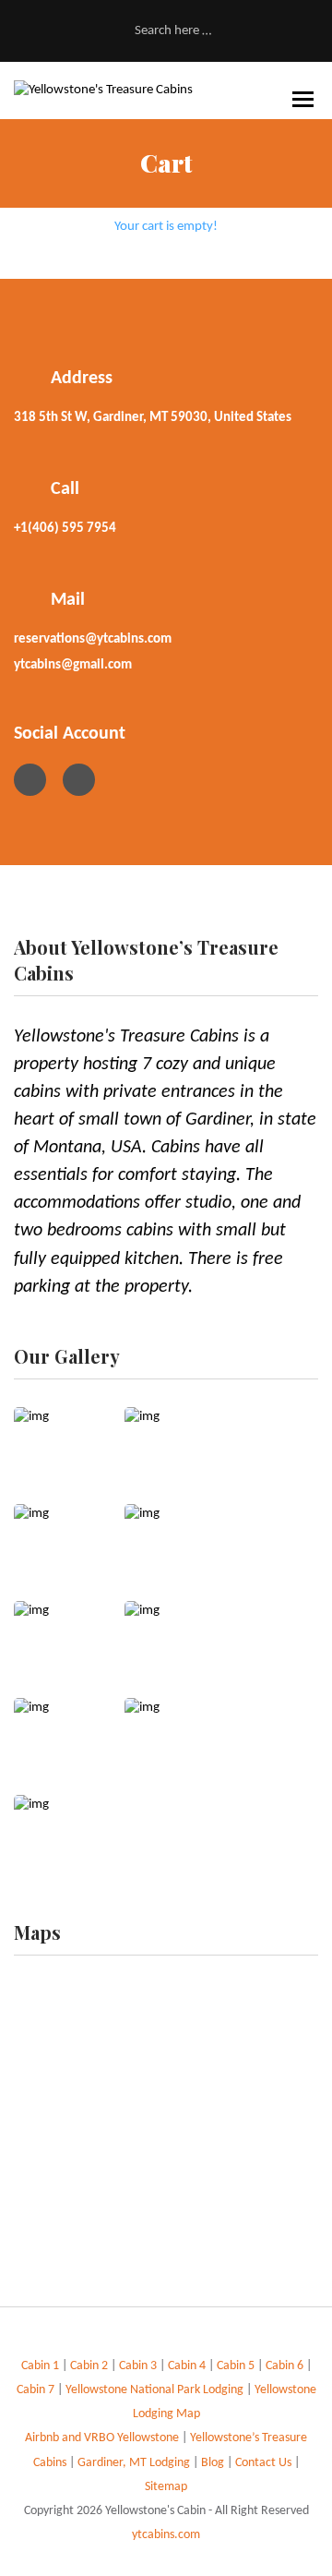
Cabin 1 (40, 2366)
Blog (213, 2463)
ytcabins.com (166, 2535)
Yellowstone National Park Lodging (156, 2390)
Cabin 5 (237, 2366)
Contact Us (265, 2463)
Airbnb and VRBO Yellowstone (103, 2438)
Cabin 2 (90, 2366)
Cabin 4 (187, 2366)
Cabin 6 (286, 2366)
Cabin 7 (37, 2390)
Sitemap (166, 2487)
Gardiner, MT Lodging (134, 2463)
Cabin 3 (138, 2366)
